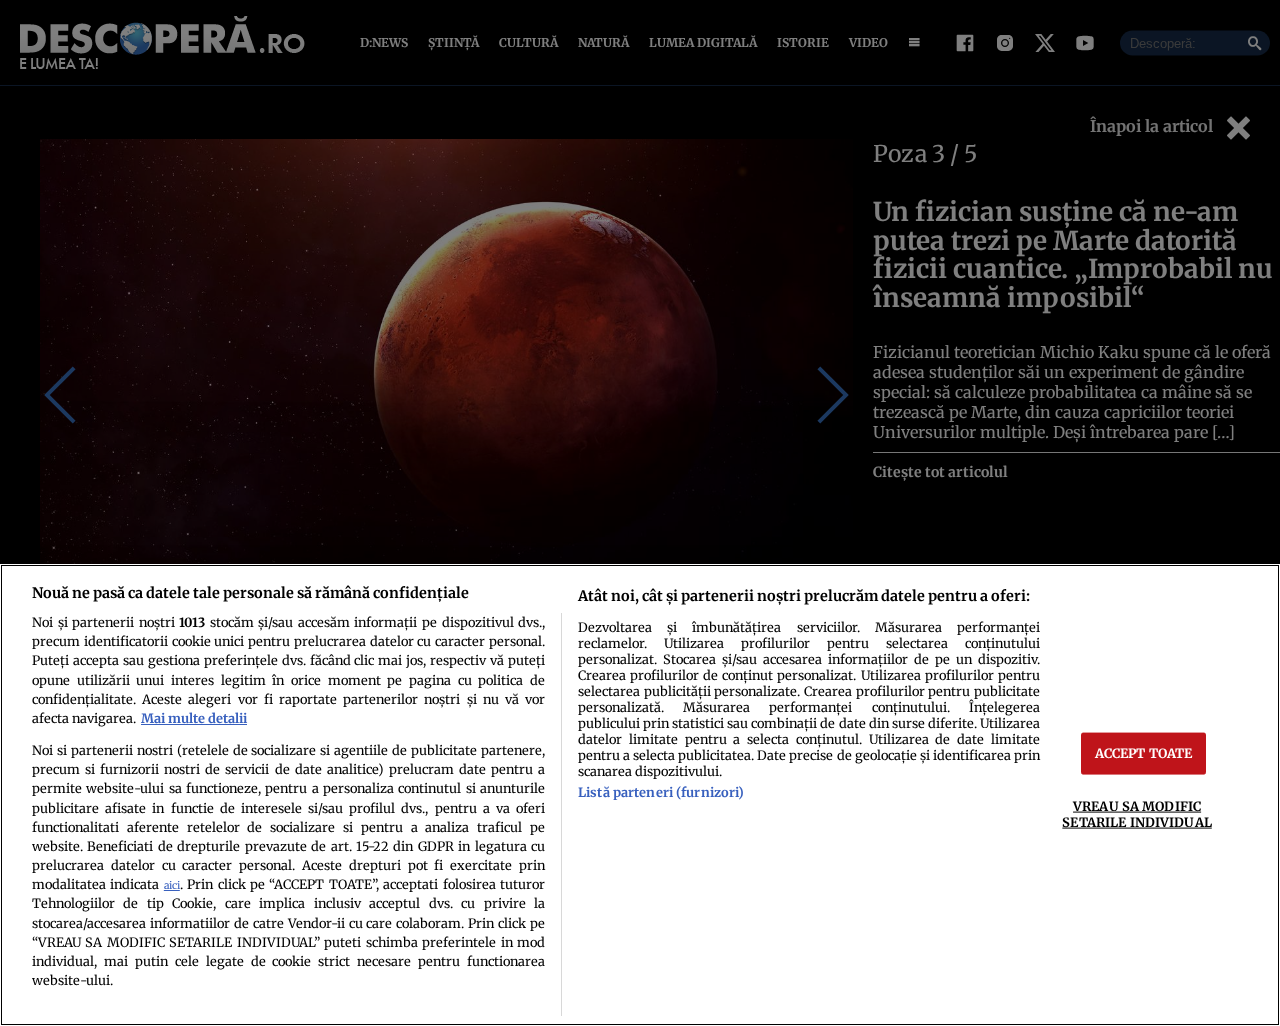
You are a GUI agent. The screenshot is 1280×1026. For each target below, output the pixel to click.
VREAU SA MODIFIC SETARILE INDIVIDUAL (1136, 813)
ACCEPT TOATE (1144, 753)
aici (172, 885)
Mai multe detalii (194, 718)
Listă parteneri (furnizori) (661, 792)
